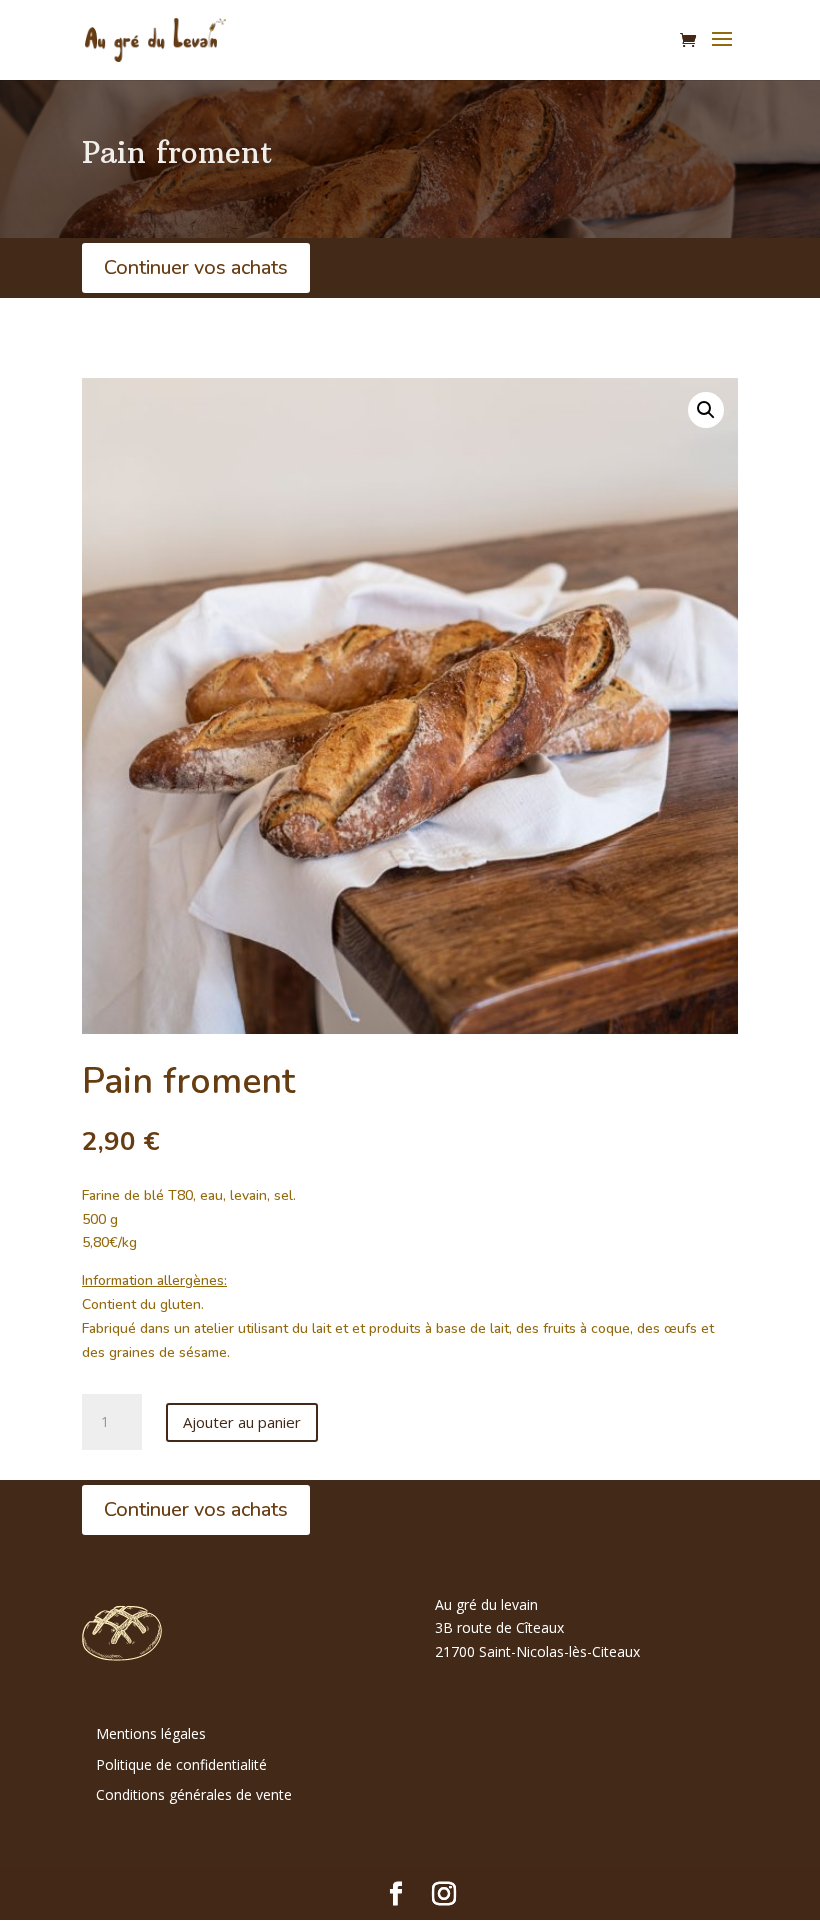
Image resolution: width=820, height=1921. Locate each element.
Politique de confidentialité (181, 1764)
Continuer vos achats (196, 267)
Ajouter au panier (242, 1422)
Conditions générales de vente (194, 1794)
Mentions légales (151, 1733)
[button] (706, 410)
